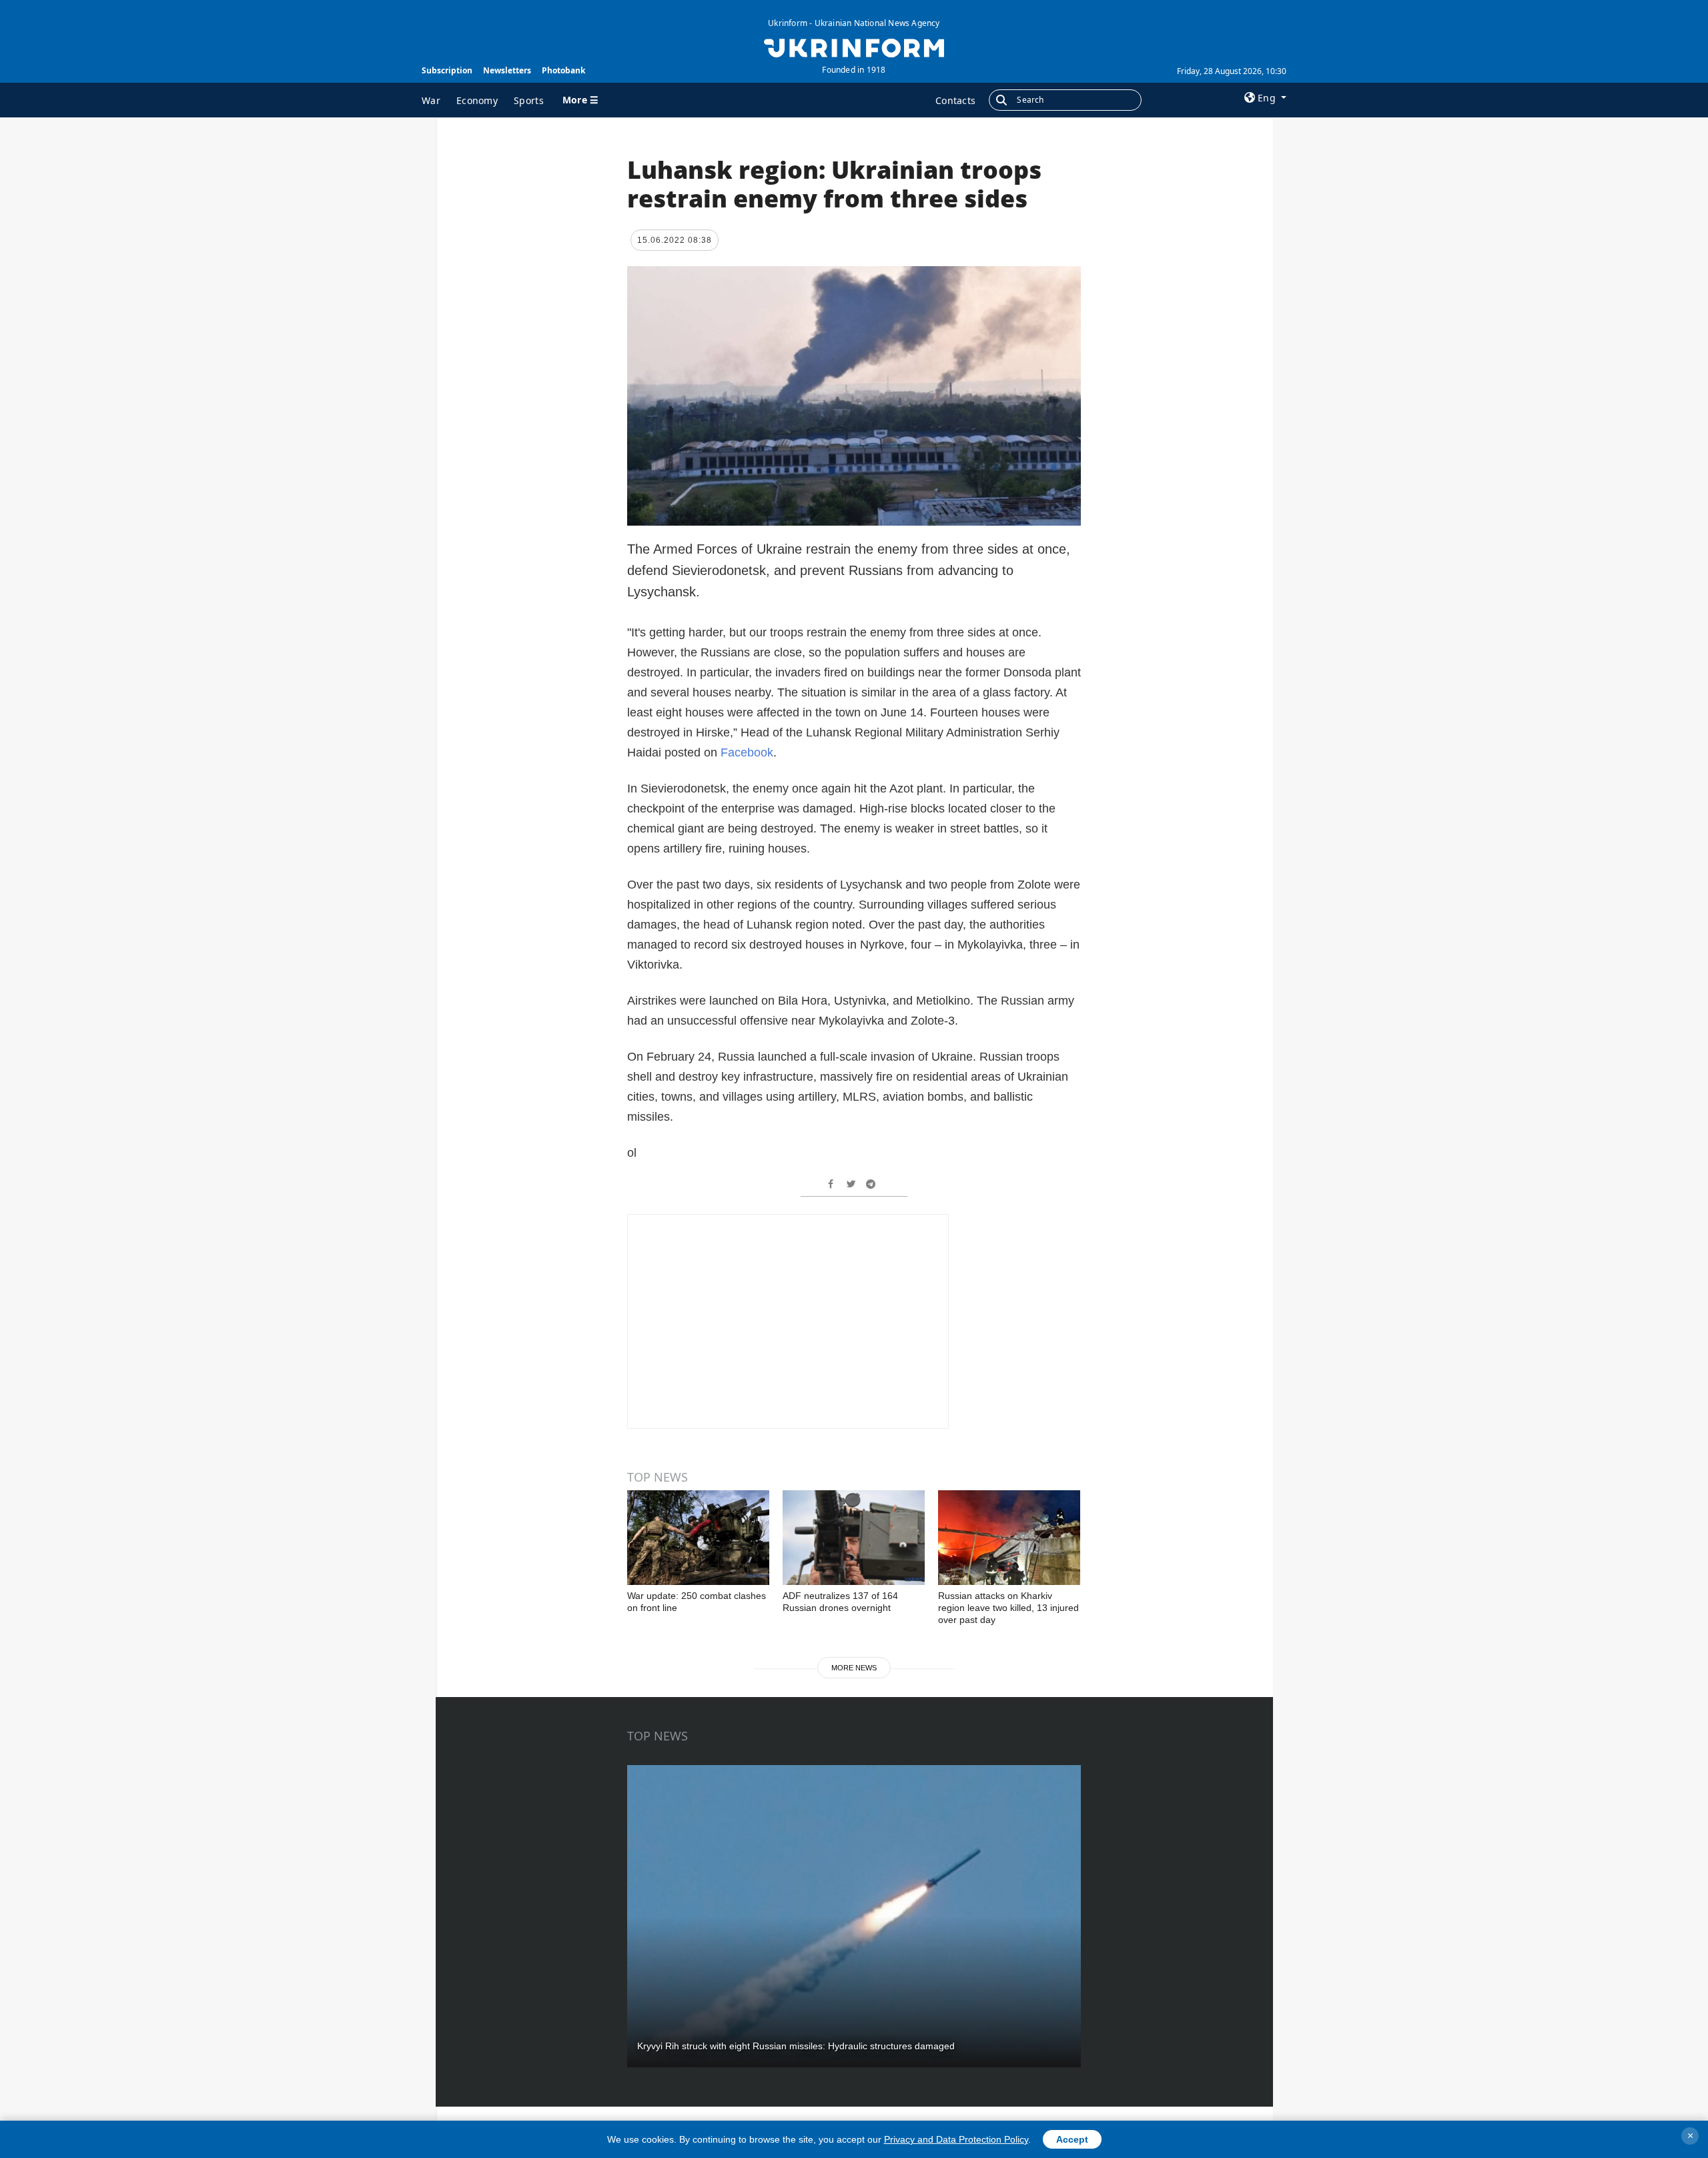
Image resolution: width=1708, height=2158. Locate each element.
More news (854, 1668)
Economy (477, 100)
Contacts (955, 100)
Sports (529, 100)
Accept (1072, 2139)
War (431, 100)
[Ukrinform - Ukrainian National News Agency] (854, 47)
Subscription (447, 70)
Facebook (747, 752)
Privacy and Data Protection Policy (956, 2139)
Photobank (563, 70)
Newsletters (507, 70)
